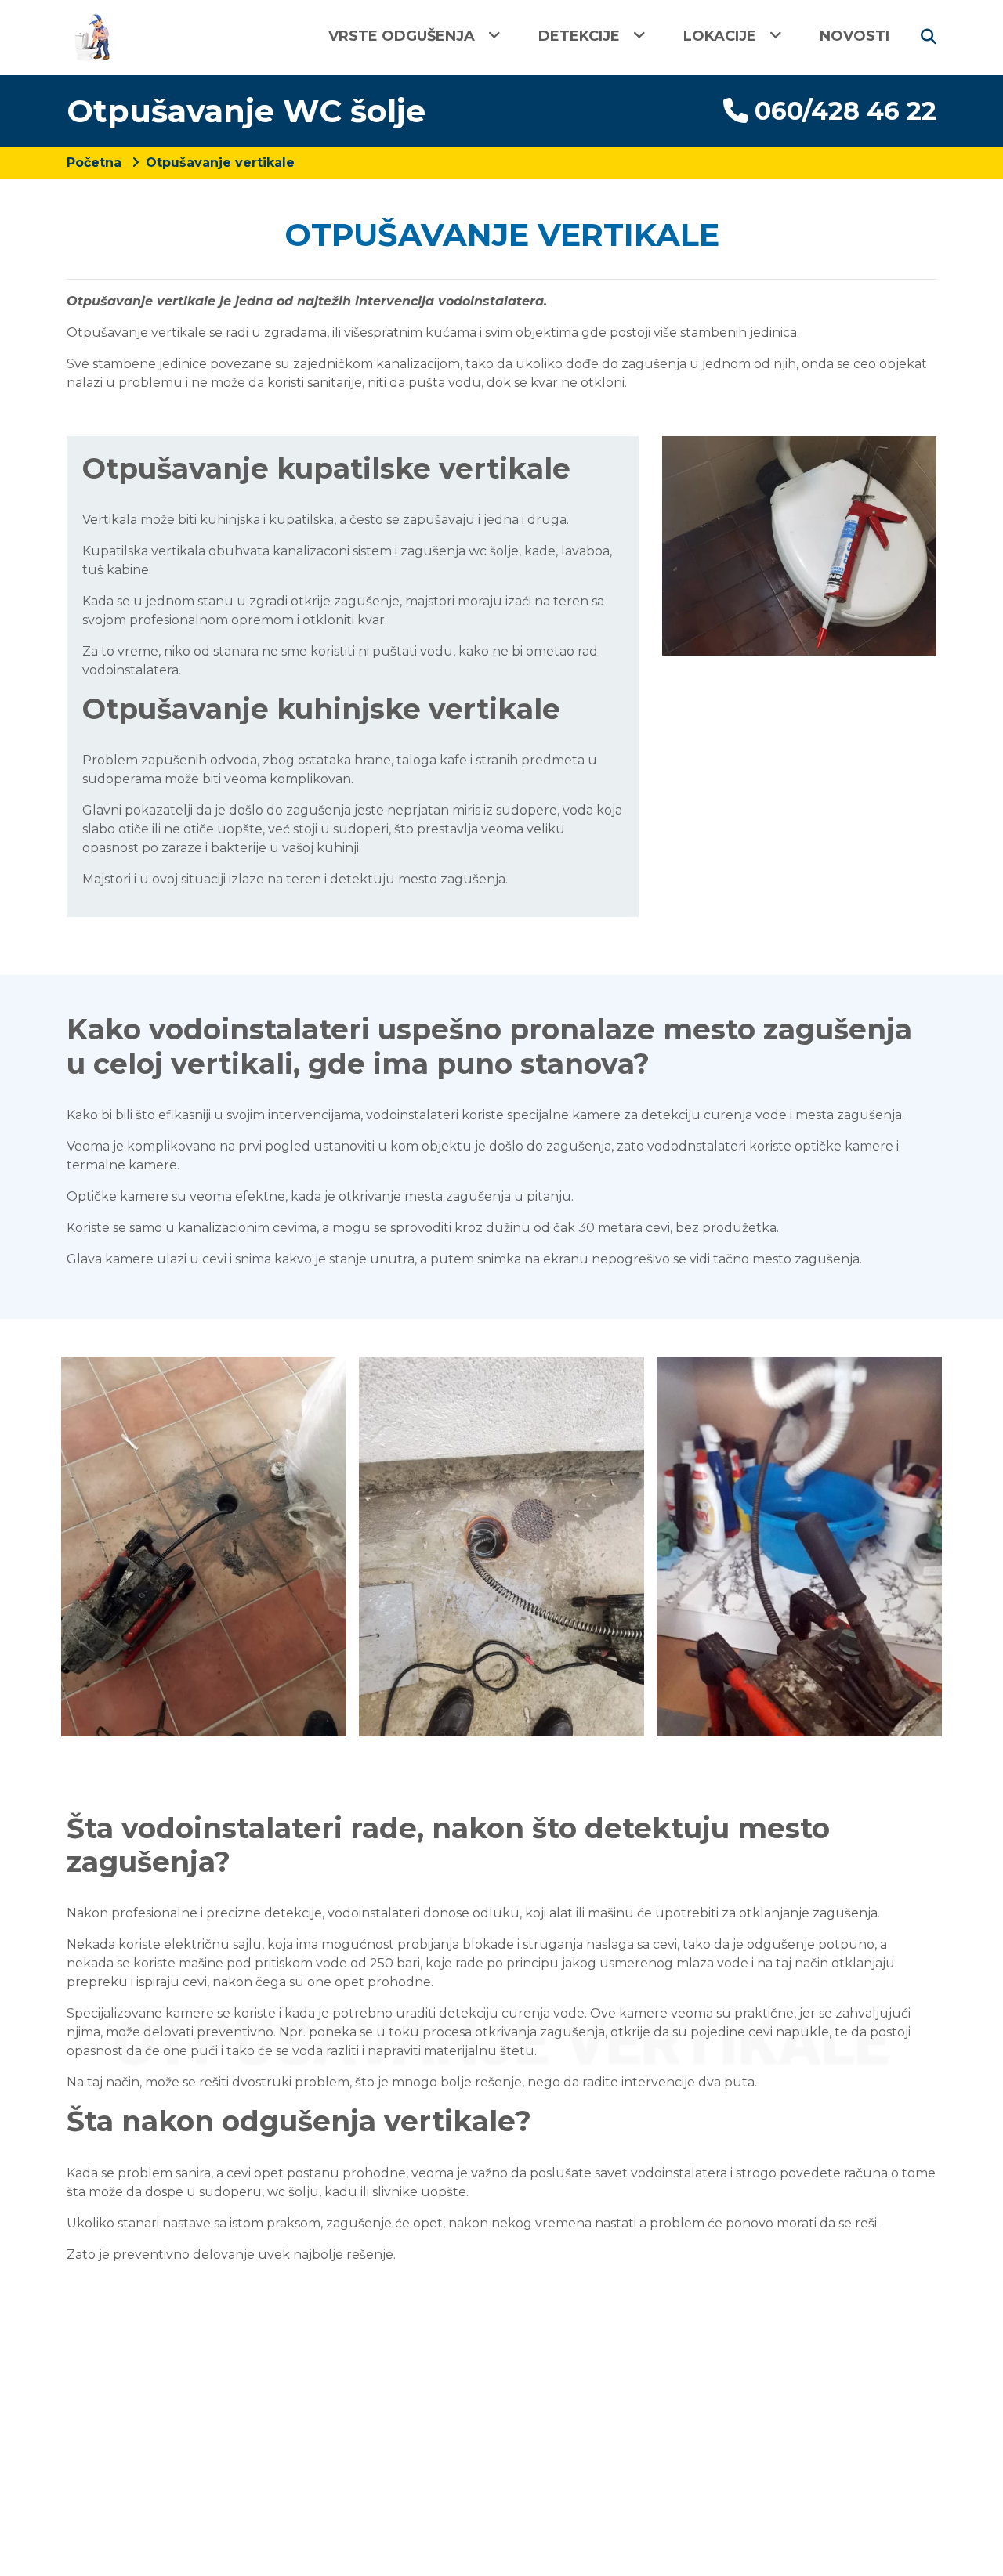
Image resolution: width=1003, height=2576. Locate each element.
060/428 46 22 (845, 111)
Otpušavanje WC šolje (246, 111)
